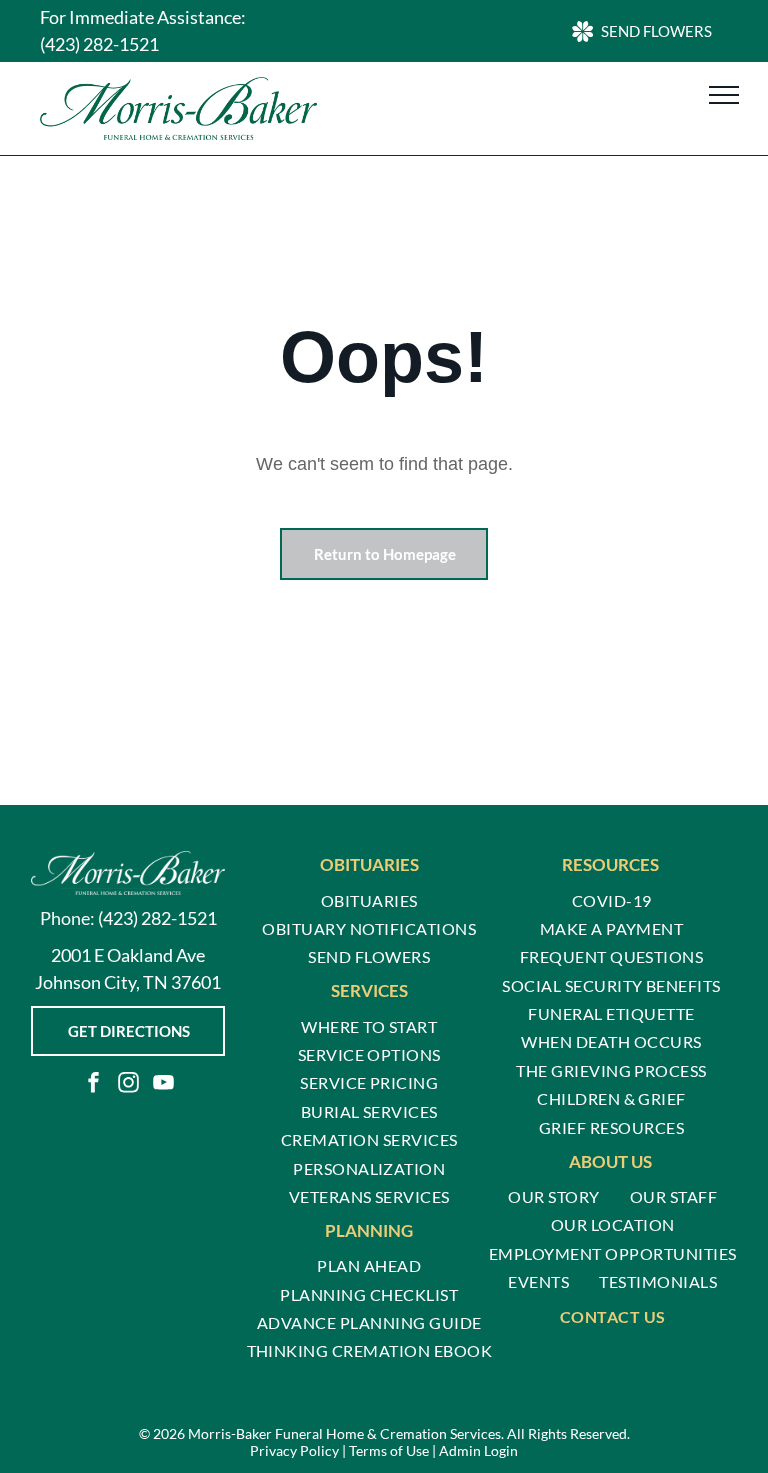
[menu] (724, 95)
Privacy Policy (294, 1450)
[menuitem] (369, 899)
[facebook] (93, 1084)
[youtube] (163, 1084)
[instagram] (128, 1084)
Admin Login (478, 1450)
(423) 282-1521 (99, 44)
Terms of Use (389, 1450)
